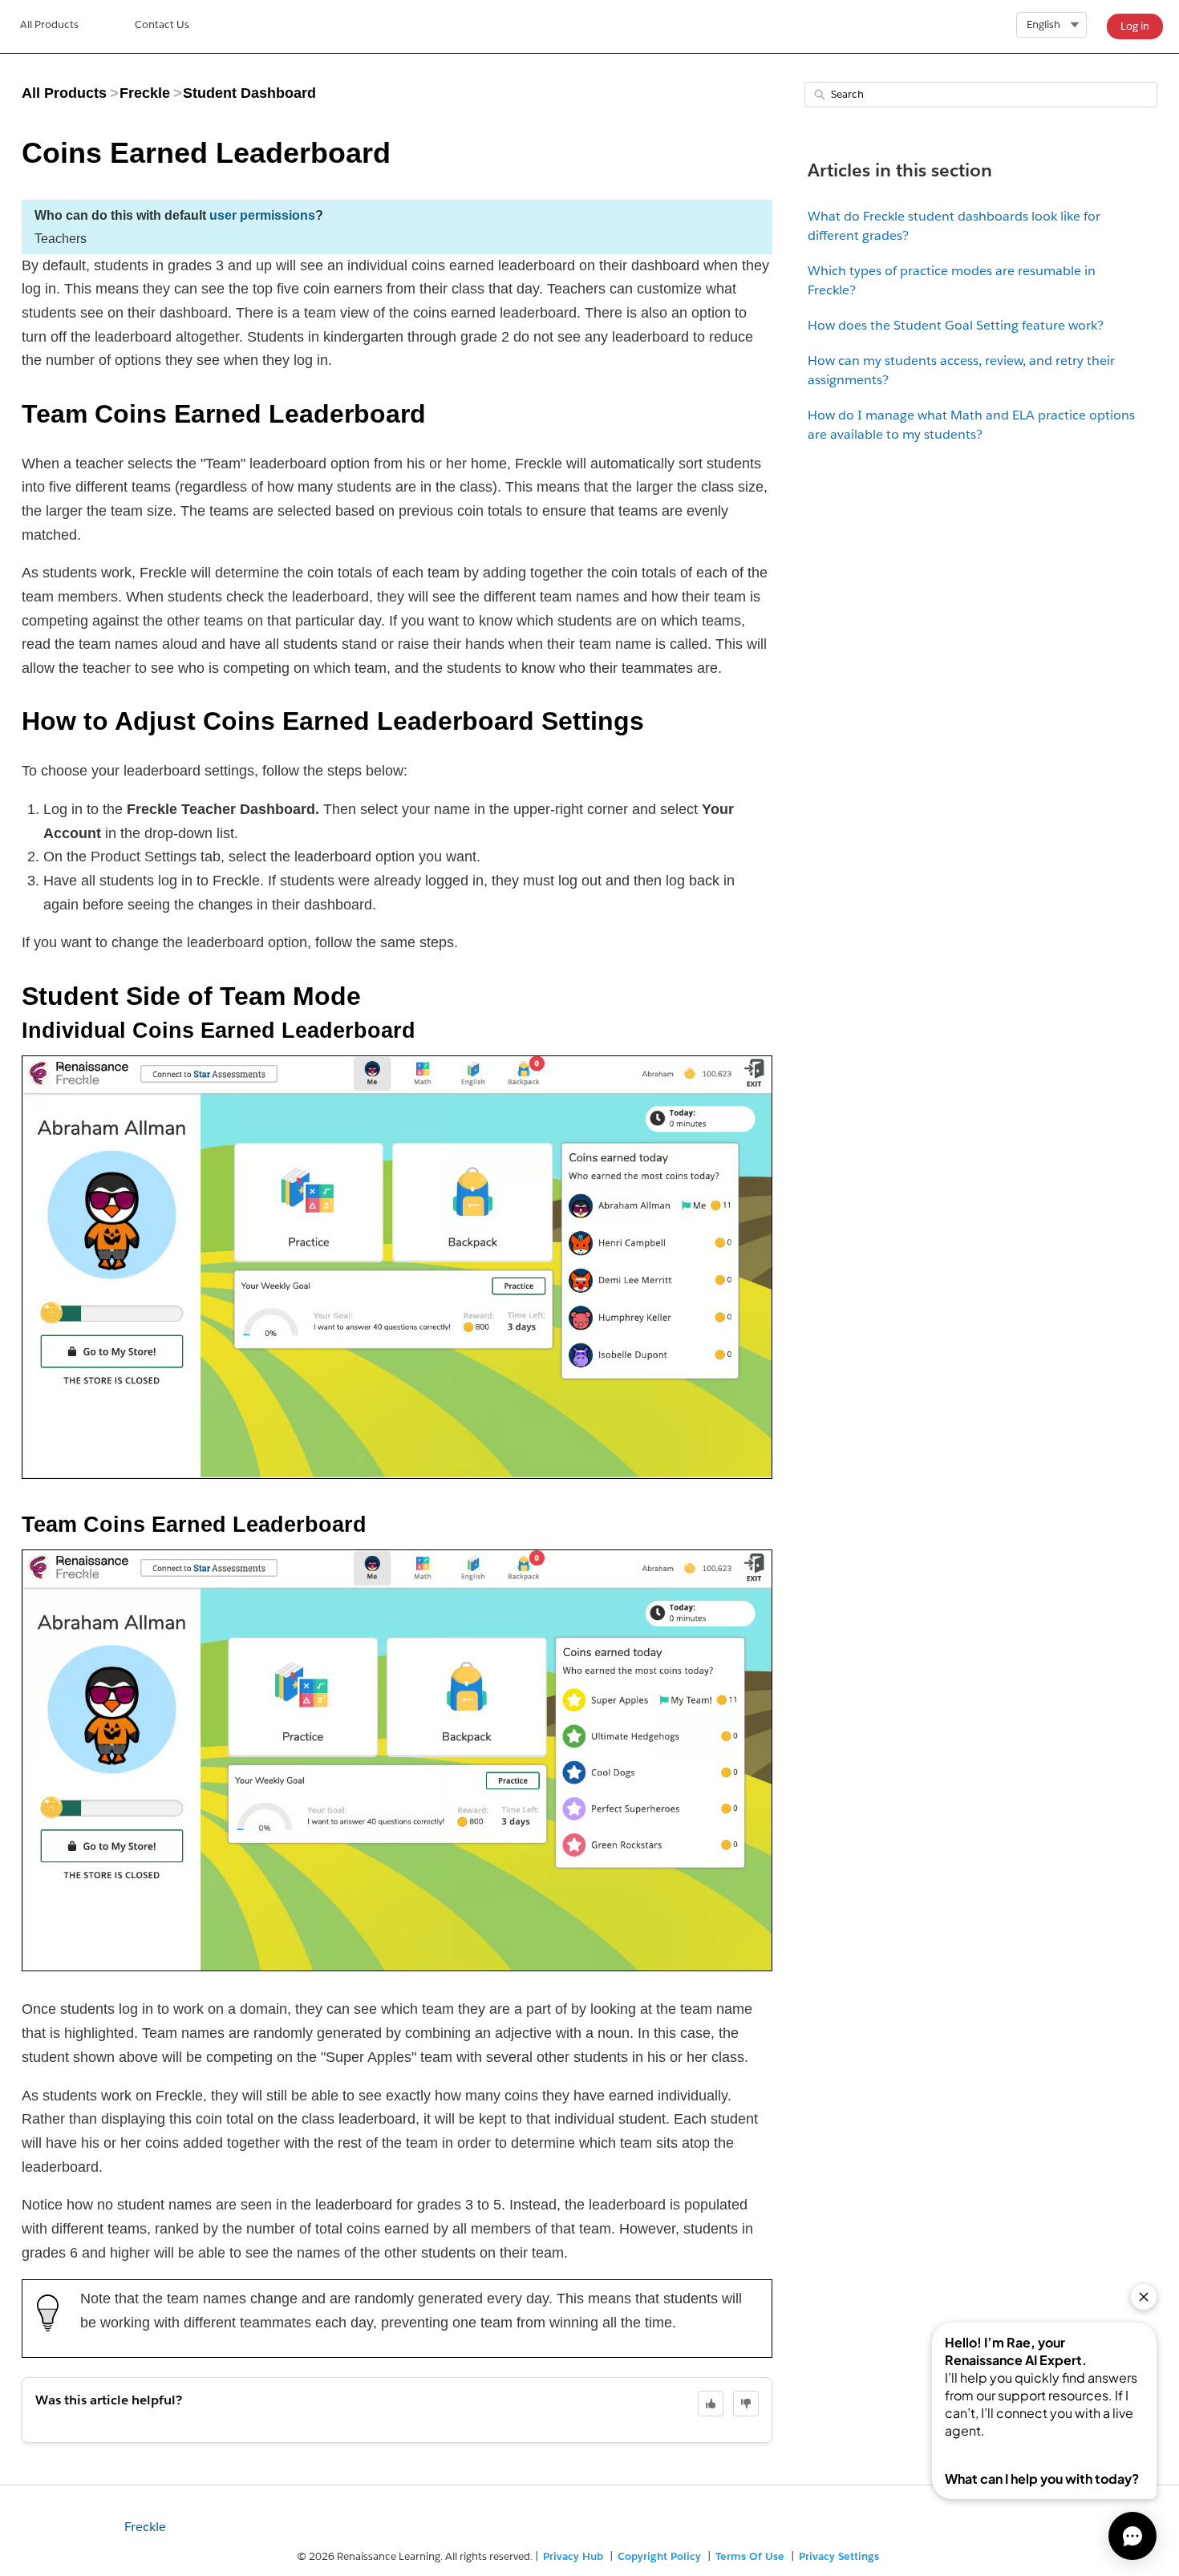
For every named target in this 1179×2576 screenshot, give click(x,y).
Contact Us (162, 24)
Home (49, 26)
